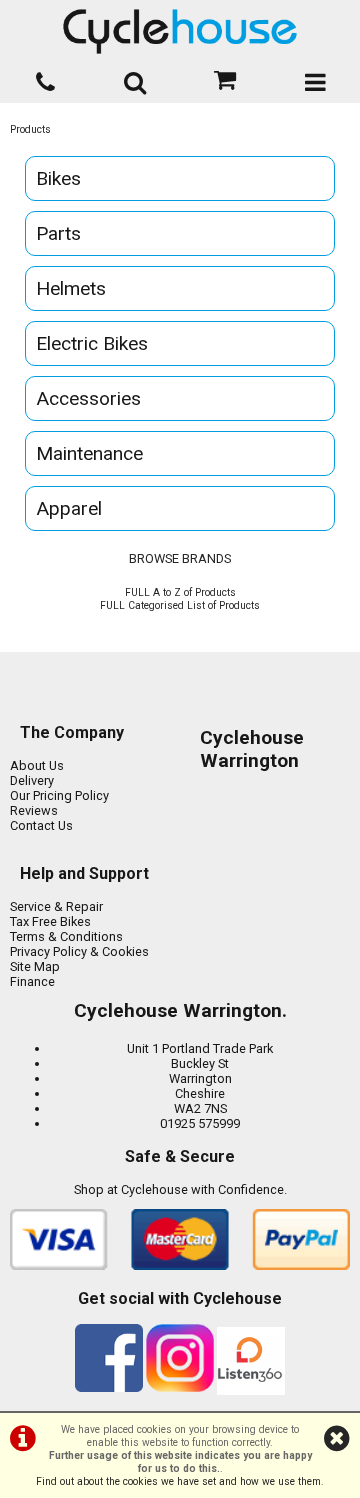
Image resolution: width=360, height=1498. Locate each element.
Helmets (71, 288)
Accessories (88, 398)
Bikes (58, 178)
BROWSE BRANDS (180, 558)
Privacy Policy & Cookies (79, 951)
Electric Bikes (92, 343)
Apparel (69, 508)
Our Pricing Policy (59, 795)
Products (30, 129)
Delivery (32, 780)
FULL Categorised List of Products (180, 605)
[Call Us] (45, 78)
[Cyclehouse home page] (180, 31)
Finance (32, 981)
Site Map (35, 966)
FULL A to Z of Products (180, 592)
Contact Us (41, 825)
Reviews (34, 810)
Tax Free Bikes (50, 921)
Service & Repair (56, 906)
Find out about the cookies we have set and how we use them (178, 1481)
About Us (37, 765)
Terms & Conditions (66, 936)
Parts (58, 233)
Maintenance (89, 453)
